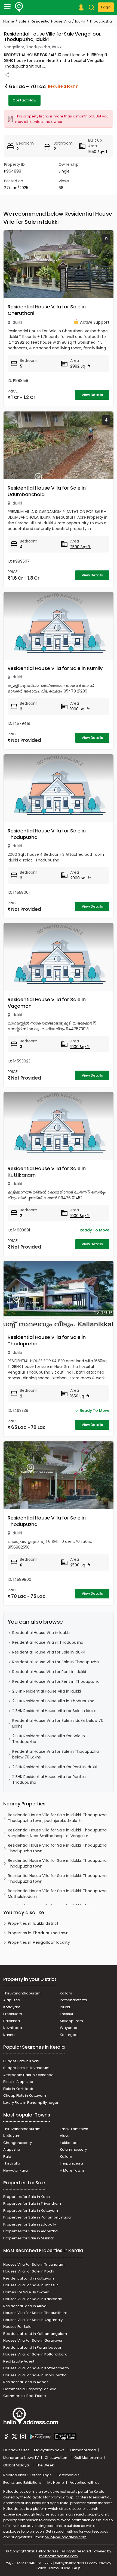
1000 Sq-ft (80, 709)
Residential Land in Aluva (25, 2306)
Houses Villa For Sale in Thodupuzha (35, 2375)
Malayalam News (50, 2450)
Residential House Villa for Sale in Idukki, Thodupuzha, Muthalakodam (58, 1894)
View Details (92, 395)
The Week (45, 2465)
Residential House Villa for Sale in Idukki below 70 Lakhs (58, 1723)
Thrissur (67, 2014)
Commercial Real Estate (25, 2396)
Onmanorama (83, 2450)
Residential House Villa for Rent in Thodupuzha (56, 1681)
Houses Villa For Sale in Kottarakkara (35, 2354)
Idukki (80, 21)
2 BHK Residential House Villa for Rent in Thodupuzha (49, 1779)
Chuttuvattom (57, 2458)
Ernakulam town (74, 2129)
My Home (56, 2483)
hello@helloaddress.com (66, 2537)
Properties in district (33, 1923)
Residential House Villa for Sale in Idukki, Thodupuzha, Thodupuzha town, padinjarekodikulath (58, 1818)
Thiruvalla (12, 2163)
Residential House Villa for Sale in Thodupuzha (47, 834)
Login (106, 7)
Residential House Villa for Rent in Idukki (49, 1672)
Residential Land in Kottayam (29, 2278)
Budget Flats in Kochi (21, 2061)
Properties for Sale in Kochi (27, 2197)
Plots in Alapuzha (18, 2082)
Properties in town (38, 1933)
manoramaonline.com (59, 2556)
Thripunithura (71, 2163)
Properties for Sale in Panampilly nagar (38, 2217)
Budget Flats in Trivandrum (26, 2068)
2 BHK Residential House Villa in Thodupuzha (53, 1701)
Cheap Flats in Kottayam (25, 2095)
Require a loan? (63, 86)
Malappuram (71, 2021)
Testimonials (69, 2475)
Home (9, 21)
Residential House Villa (51, 21)
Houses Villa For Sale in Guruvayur (33, 2340)
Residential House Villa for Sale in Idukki (49, 1652)
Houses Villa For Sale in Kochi (29, 2271)
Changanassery (18, 2143)
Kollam (66, 1993)
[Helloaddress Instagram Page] (23, 2437)
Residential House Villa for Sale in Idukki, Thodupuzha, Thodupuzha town (58, 1848)
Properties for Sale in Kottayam (31, 2210)
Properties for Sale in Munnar (29, 2238)
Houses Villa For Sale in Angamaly (33, 2320)
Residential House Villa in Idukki (41, 1633)
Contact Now (24, 100)
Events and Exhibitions (23, 2483)
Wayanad (69, 2028)
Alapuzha (12, 2000)
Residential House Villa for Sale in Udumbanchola (47, 491)
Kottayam (12, 2007)
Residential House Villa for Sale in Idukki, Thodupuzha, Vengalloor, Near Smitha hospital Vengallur (58, 1833)
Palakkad (12, 2021)
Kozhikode (13, 2028)
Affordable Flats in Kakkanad (28, 2075)
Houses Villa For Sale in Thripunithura (35, 2313)
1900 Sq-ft (80, 1047)
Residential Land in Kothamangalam (35, 2334)
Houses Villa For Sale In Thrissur (31, 2285)
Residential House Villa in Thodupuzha (48, 1642)
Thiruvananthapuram (22, 1993)
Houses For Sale (17, 2327)
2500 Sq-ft (80, 547)
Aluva (65, 2136)
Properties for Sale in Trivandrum (32, 2203)
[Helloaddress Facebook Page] (6, 2437)
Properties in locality (39, 1942)
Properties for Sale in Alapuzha (30, 2231)
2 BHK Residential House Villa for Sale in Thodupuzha (49, 1739)
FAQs (76, 2568)
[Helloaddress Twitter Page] (14, 2437)
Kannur (10, 2035)
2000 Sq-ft (81, 878)
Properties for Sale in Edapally (30, 2224)
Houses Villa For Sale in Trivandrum (34, 2264)
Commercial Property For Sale (30, 2389)
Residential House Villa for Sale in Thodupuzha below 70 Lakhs (56, 1754)
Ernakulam (13, 2014)
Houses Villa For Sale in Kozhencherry (36, 2368)
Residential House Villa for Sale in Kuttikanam (47, 1172)
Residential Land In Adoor (26, 2382)
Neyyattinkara (16, 2170)
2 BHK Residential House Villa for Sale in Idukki (54, 1711)
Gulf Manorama (88, 2458)
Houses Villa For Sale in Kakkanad (33, 2299)
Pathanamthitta (73, 2000)
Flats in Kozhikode (19, 2089)
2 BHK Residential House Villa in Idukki (47, 1691)
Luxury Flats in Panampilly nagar (31, 2103)
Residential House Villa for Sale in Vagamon (47, 1003)
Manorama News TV (21, 2458)
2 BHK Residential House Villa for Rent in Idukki (55, 1767)
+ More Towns (72, 2170)
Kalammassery (73, 2149)
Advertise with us (84, 2483)
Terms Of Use (59, 2568)
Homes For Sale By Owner (26, 2292)
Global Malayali (17, 2465)
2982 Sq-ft (80, 366)
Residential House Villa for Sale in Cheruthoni (47, 310)
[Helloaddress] (19, 7)
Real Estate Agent (19, 2361)
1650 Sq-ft (80, 1396)
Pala (7, 2157)
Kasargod (69, 2035)
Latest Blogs (41, 2475)
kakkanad (69, 2143)
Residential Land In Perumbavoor (32, 2347)
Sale (22, 21)
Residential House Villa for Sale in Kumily (55, 668)
